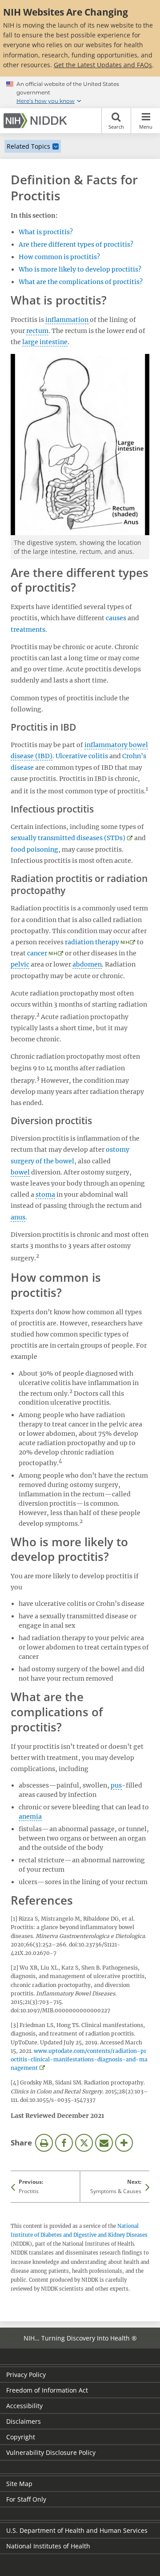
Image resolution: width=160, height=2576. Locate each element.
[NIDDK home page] (37, 121)
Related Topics (28, 146)
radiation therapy (92, 942)
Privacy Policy (26, 2375)
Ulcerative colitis (82, 756)
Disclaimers (24, 2421)
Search (116, 127)
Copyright (21, 2437)
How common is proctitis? (59, 257)
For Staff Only (26, 2499)
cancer (37, 953)
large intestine (45, 342)
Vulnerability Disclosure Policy (51, 2452)
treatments (28, 630)
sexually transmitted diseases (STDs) (68, 838)
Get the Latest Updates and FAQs (103, 65)
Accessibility (24, 2406)
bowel (20, 1172)
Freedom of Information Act (47, 2390)
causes (116, 618)
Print (44, 2143)
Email (104, 2143)
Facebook (64, 2143)
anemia (30, 1816)
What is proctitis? (46, 232)
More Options (124, 2143)
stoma (45, 1195)
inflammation (67, 320)
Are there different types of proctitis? (76, 244)
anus (18, 1217)
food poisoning (34, 849)
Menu (146, 127)
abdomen (87, 964)
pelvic (20, 964)
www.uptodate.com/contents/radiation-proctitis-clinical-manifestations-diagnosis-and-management (79, 2059)
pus (116, 1785)
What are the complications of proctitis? (81, 282)
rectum (37, 331)
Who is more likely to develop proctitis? (80, 269)
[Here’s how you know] (80, 93)
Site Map (19, 2484)
